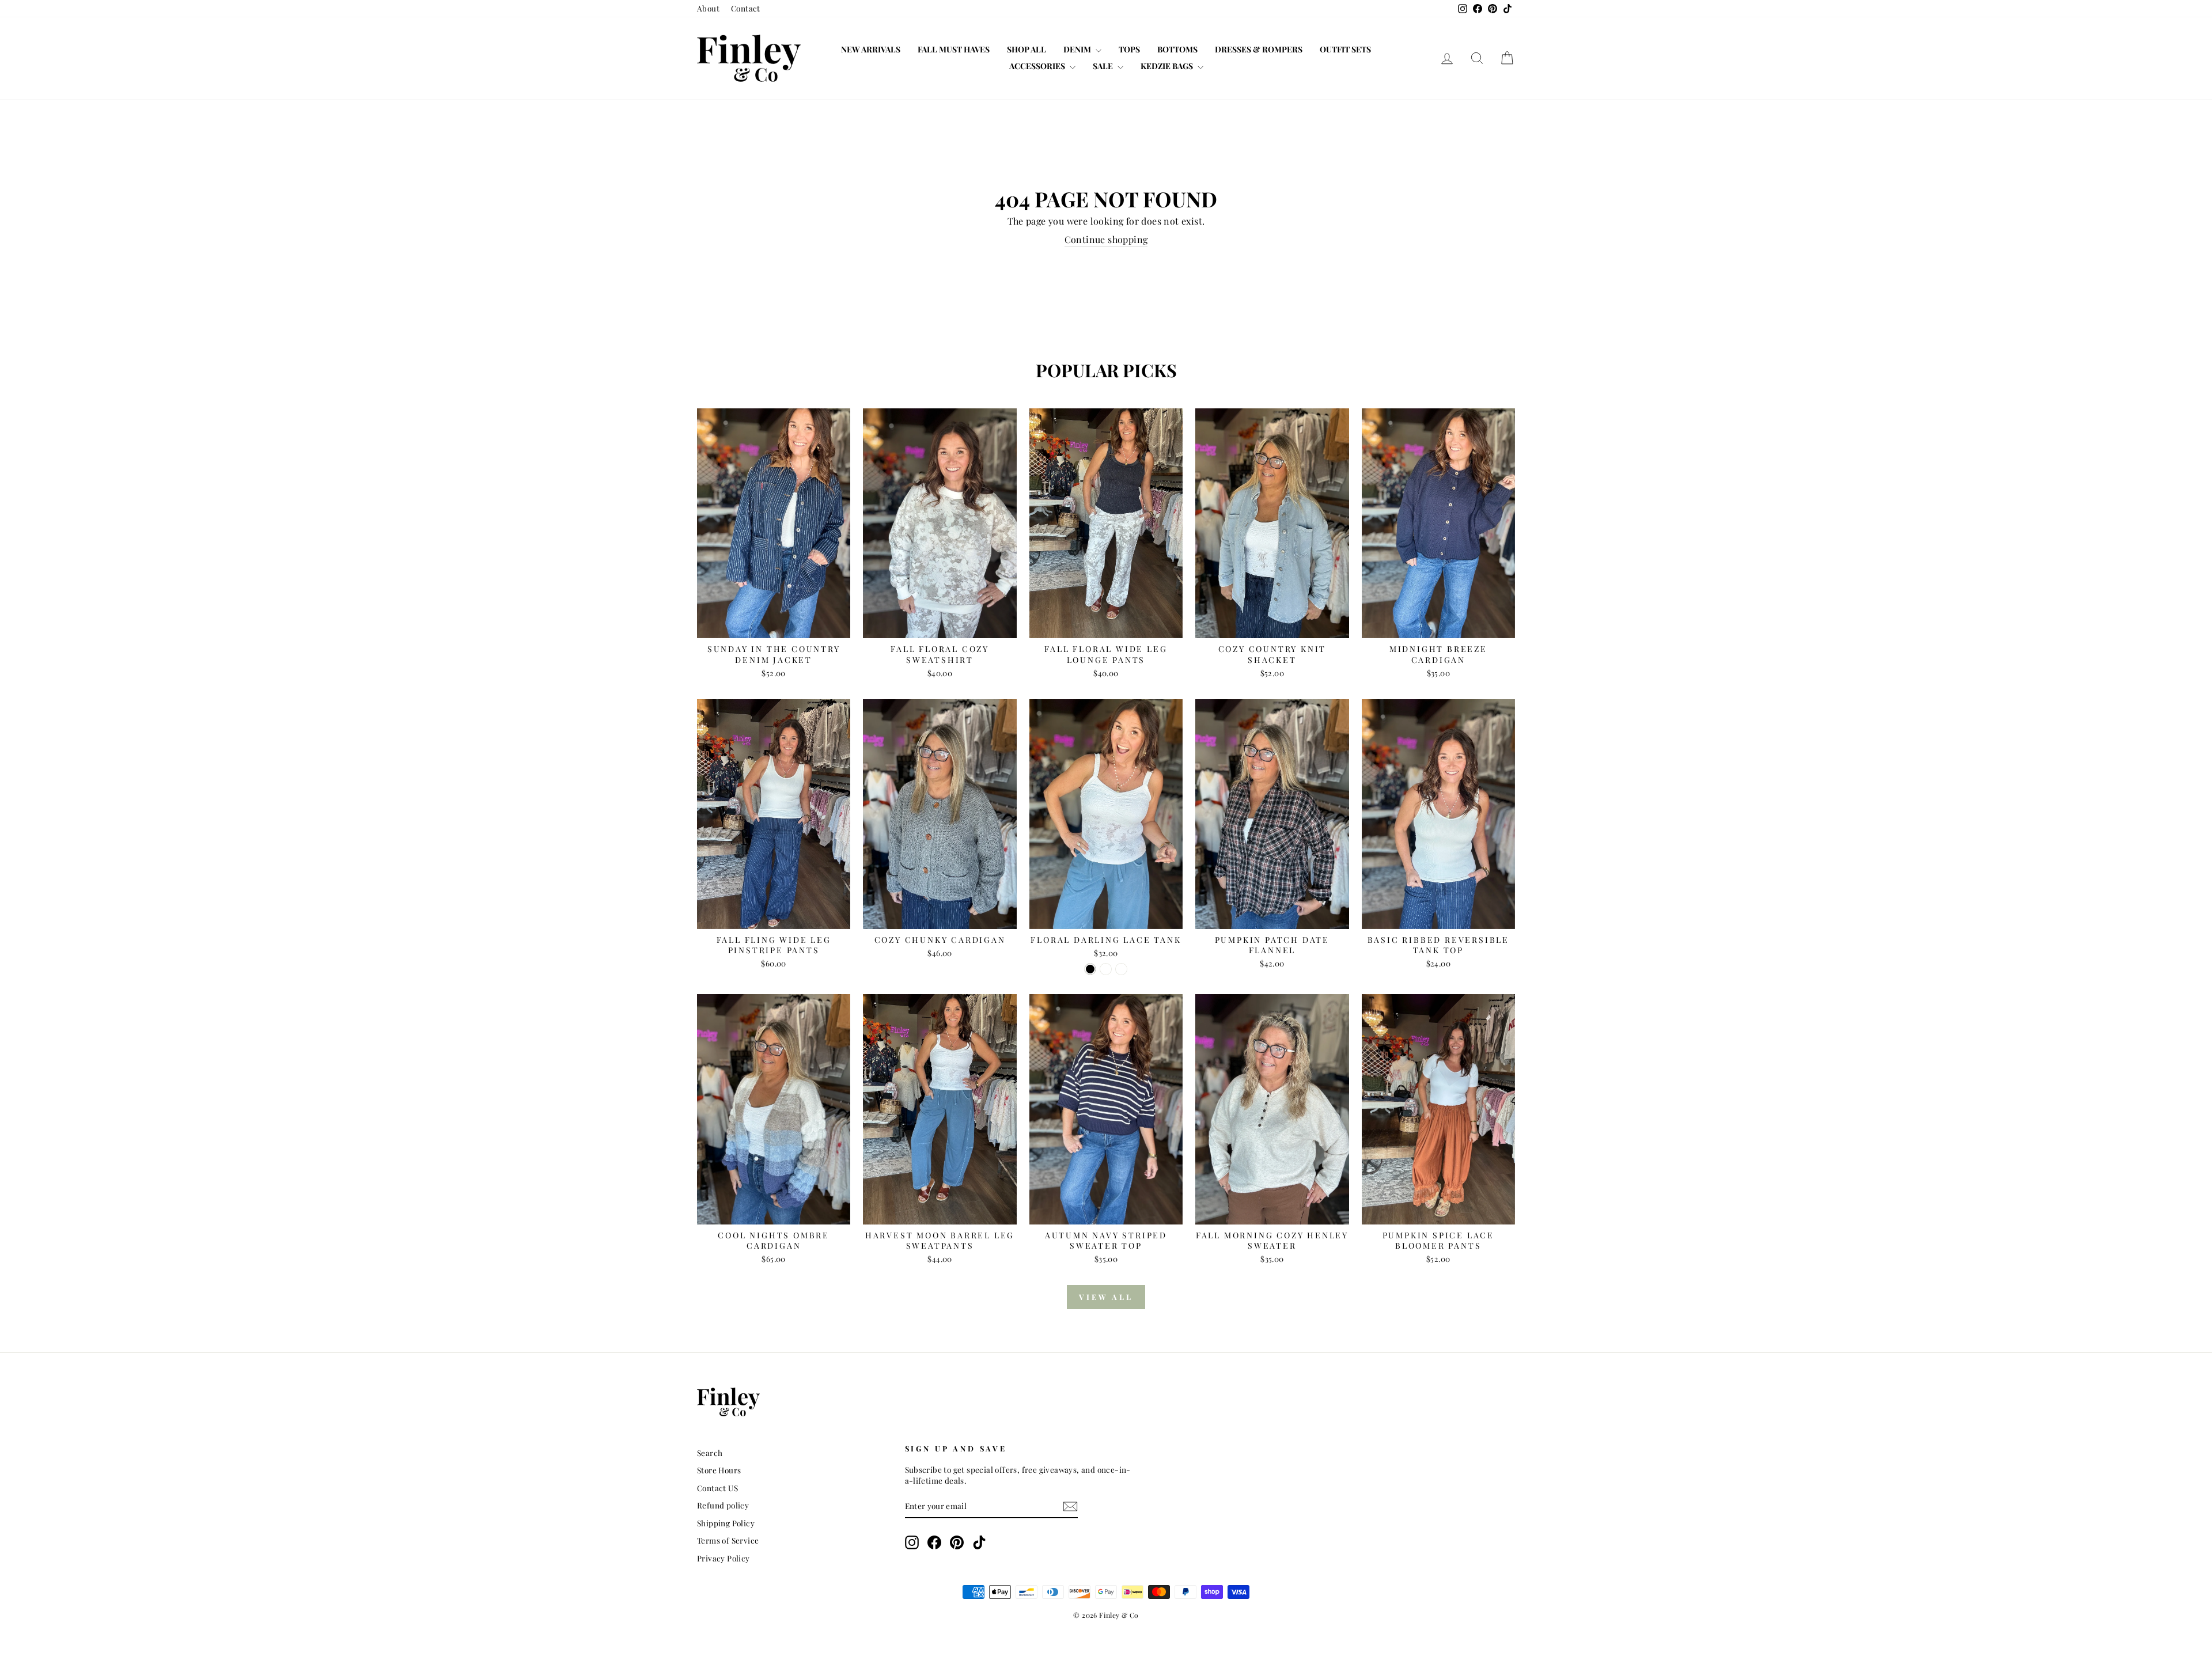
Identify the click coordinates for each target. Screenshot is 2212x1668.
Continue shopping (1106, 239)
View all (1106, 1297)
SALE (1104, 66)
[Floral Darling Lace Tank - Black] (1090, 969)
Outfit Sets (1345, 49)
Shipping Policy (726, 1523)
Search (710, 1453)
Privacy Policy (724, 1558)
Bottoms (1177, 49)
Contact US (717, 1488)
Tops (1129, 49)
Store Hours (719, 1470)
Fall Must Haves (954, 49)
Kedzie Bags (1168, 66)
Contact (746, 8)
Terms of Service (728, 1540)
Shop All (1027, 49)
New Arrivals (871, 49)
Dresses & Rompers (1259, 49)
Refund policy (723, 1505)
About (708, 8)
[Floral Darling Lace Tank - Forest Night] (1106, 969)
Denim (1078, 49)
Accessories (1038, 66)
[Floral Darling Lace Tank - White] (1121, 969)
